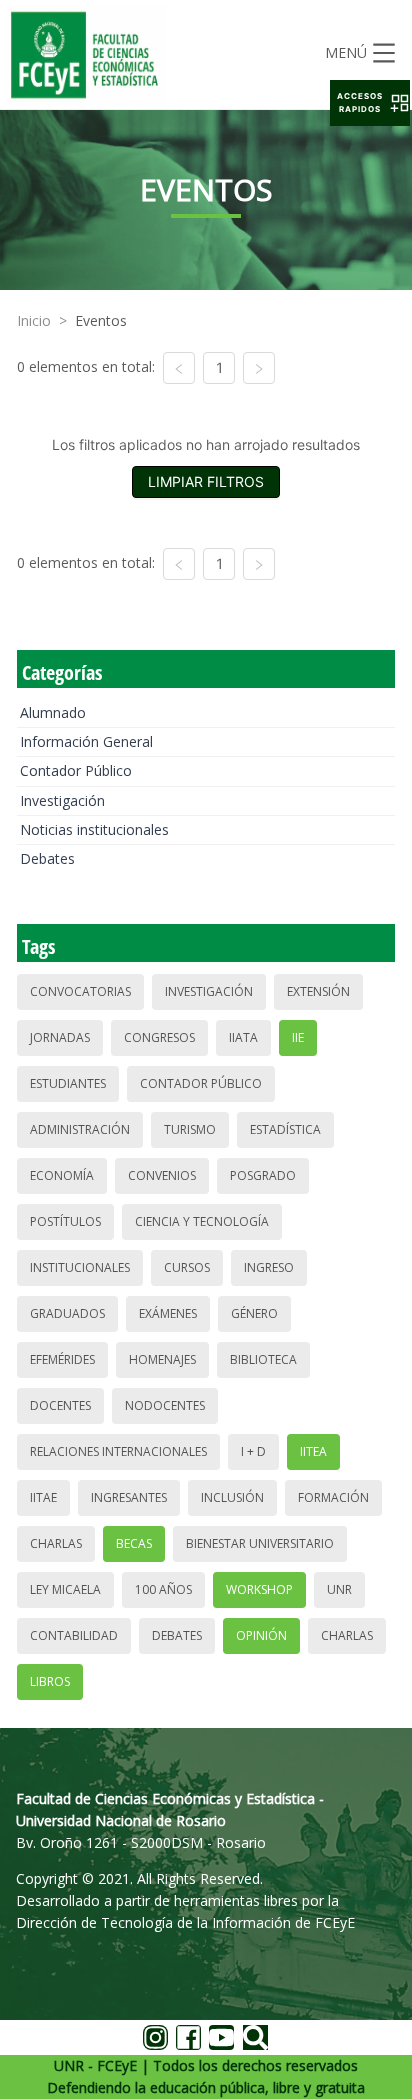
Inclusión (232, 1497)
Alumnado (53, 712)
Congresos (159, 1037)
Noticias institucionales (94, 829)
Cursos (187, 1267)
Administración (80, 1129)
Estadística (285, 1129)
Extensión (318, 991)
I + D (253, 1451)
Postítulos (65, 1221)
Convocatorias (80, 991)
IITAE (43, 1497)
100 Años (163, 1589)
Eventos (101, 320)
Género (254, 1313)
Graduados (67, 1313)
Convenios (162, 1175)
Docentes (60, 1405)
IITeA (313, 1451)
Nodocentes (165, 1405)
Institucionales (80, 1267)
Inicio (34, 320)
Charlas (56, 1543)
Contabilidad (74, 1635)
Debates (47, 858)
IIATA (243, 1037)
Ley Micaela (65, 1589)
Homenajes (162, 1359)
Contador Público (76, 770)
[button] (370, 103)
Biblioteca (263, 1359)
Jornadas (60, 1037)
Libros (50, 1681)
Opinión (261, 1635)
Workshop (259, 1589)
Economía (62, 1175)
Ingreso (269, 1267)
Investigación (62, 800)
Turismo (190, 1129)
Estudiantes (68, 1083)
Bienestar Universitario (260, 1543)
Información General (86, 741)
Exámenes (168, 1313)
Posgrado (263, 1175)
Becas (134, 1543)
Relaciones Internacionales (118, 1451)
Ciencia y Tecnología (202, 1221)
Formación (333, 1497)
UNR (339, 1589)
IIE (298, 1037)
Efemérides (62, 1359)
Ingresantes (129, 1497)
